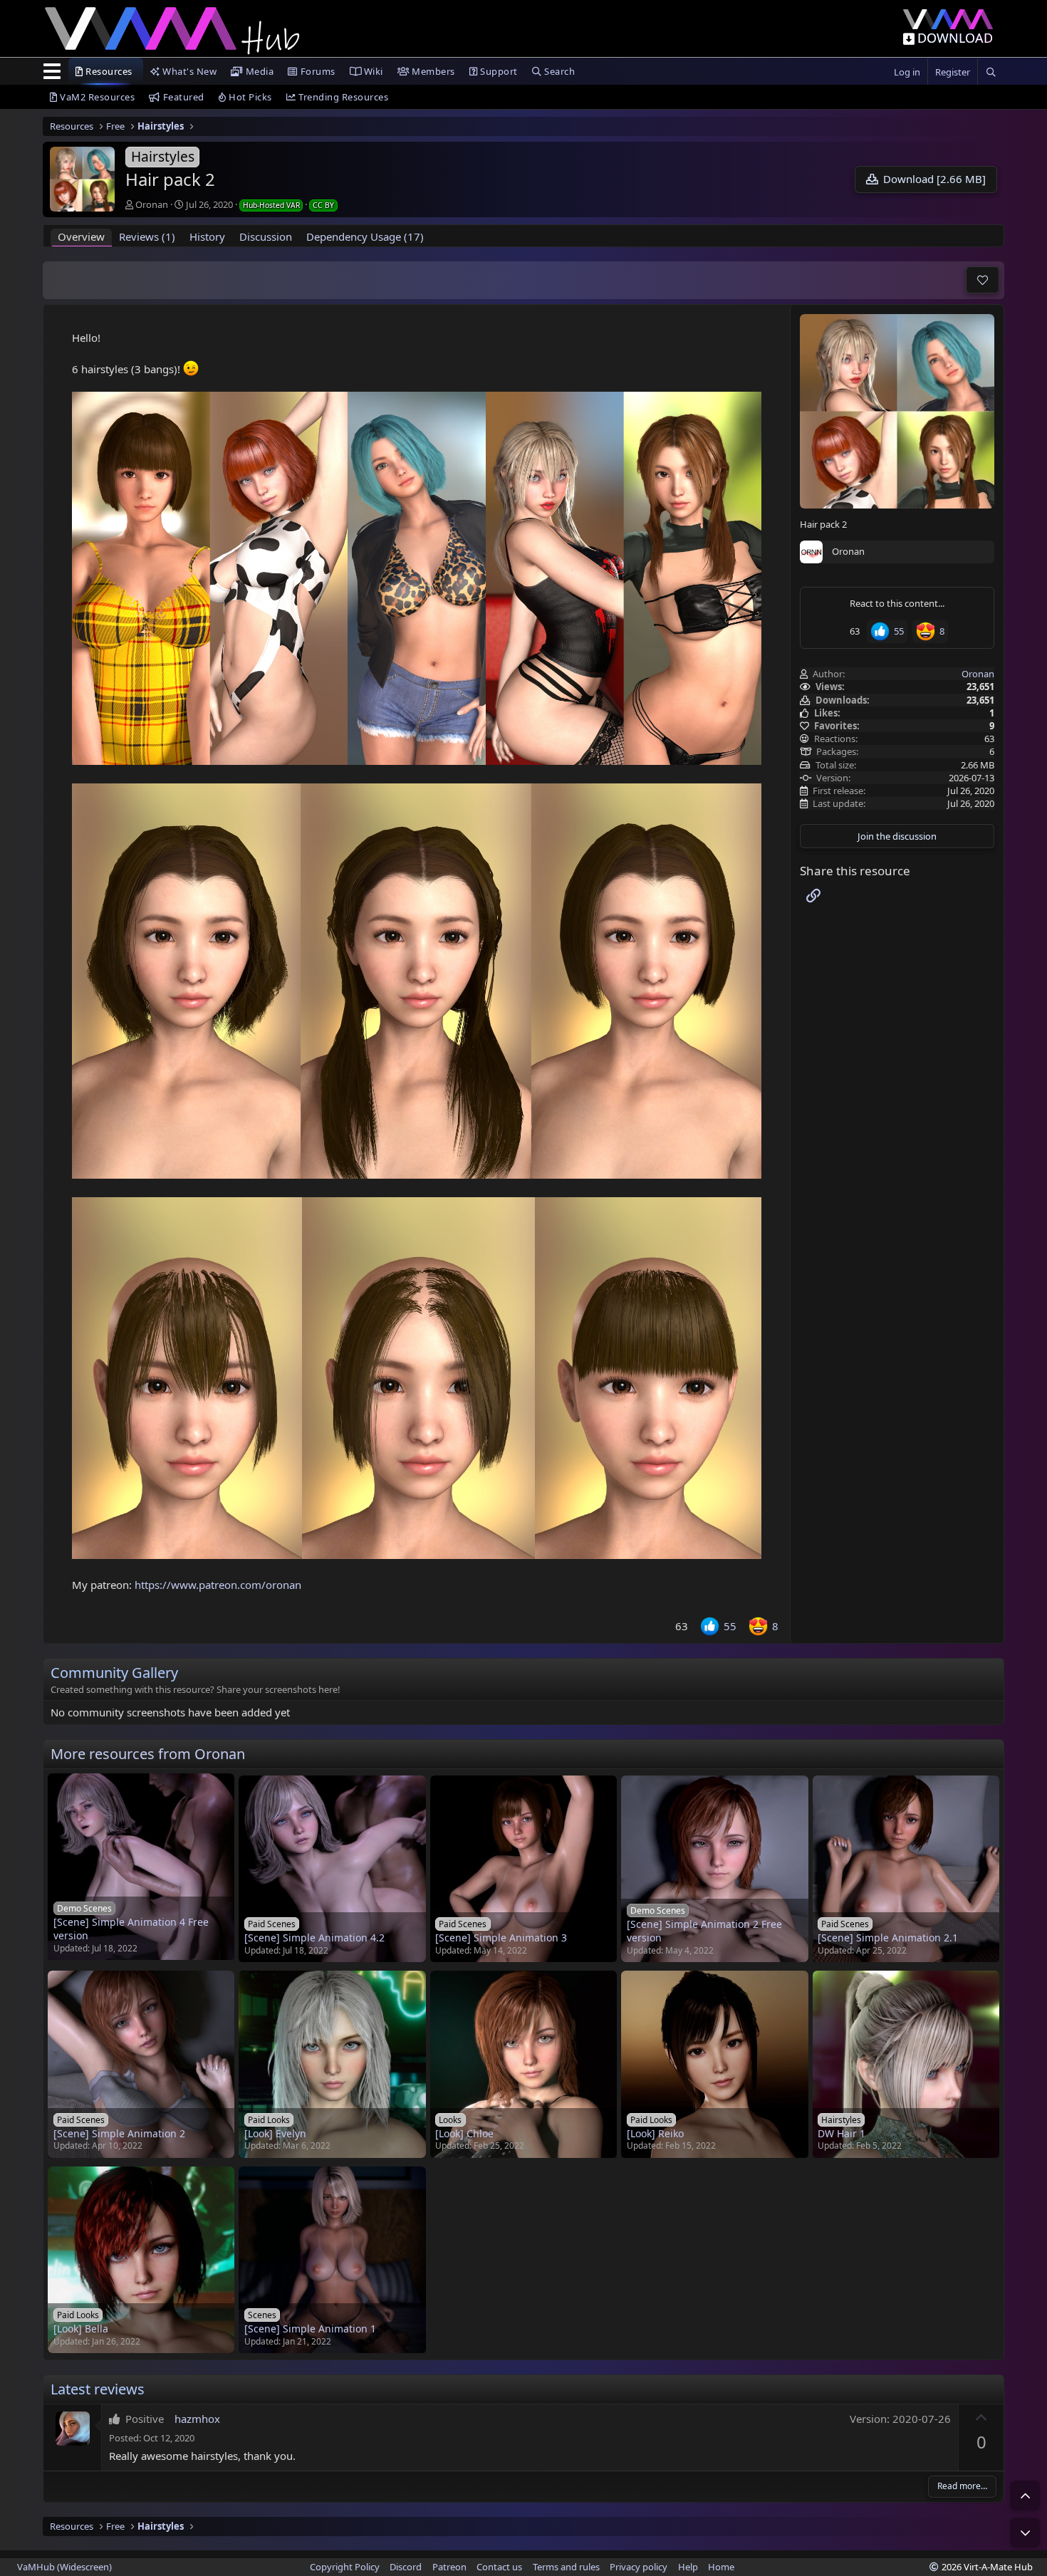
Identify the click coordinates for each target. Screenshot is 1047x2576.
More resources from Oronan (148, 1754)
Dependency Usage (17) (365, 236)
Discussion (266, 236)
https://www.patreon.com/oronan (218, 1585)
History (207, 236)
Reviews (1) (147, 236)
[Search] (991, 72)
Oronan (152, 204)
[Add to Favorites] (983, 280)
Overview (81, 236)
